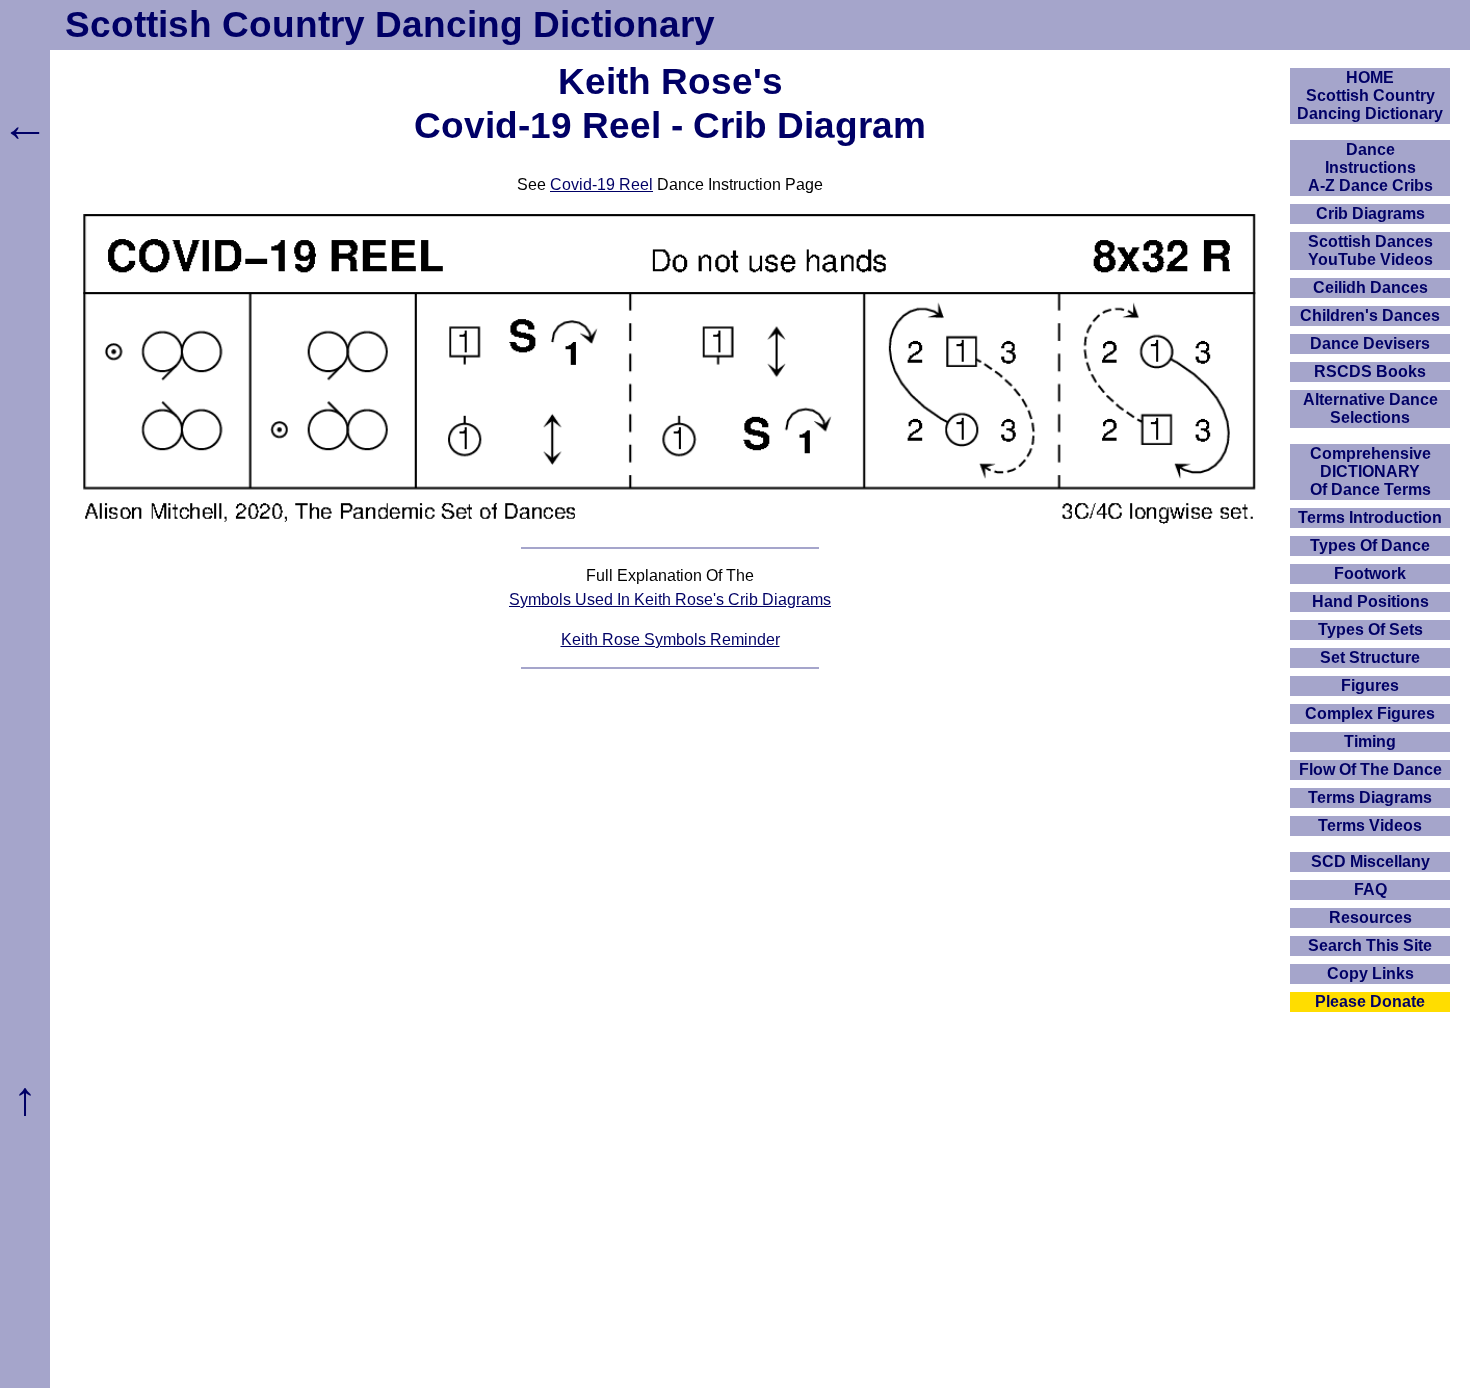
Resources (1370, 917)
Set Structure (1370, 657)
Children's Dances (1370, 315)
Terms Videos (1370, 825)
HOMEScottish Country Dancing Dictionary (1370, 95)
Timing (1370, 741)
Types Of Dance (1370, 545)
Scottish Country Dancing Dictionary (390, 24)
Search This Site (1370, 945)
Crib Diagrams (1370, 213)
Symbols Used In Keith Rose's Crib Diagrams (670, 599)
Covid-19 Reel (601, 184)
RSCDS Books (1370, 371)
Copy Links (1370, 973)
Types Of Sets (1370, 629)
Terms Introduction (1370, 517)
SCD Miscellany (1370, 861)
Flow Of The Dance (1370, 769)
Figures (1370, 685)
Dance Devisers (1370, 343)
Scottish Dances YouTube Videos (1370, 250)
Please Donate (1370, 1001)
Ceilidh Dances (1370, 287)
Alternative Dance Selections (1370, 408)
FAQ (1370, 889)
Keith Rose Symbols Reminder (670, 639)
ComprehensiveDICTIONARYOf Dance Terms (1370, 471)
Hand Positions (1370, 601)
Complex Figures (1370, 713)
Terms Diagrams (1370, 797)
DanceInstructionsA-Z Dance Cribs (1370, 167)
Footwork (1370, 573)
